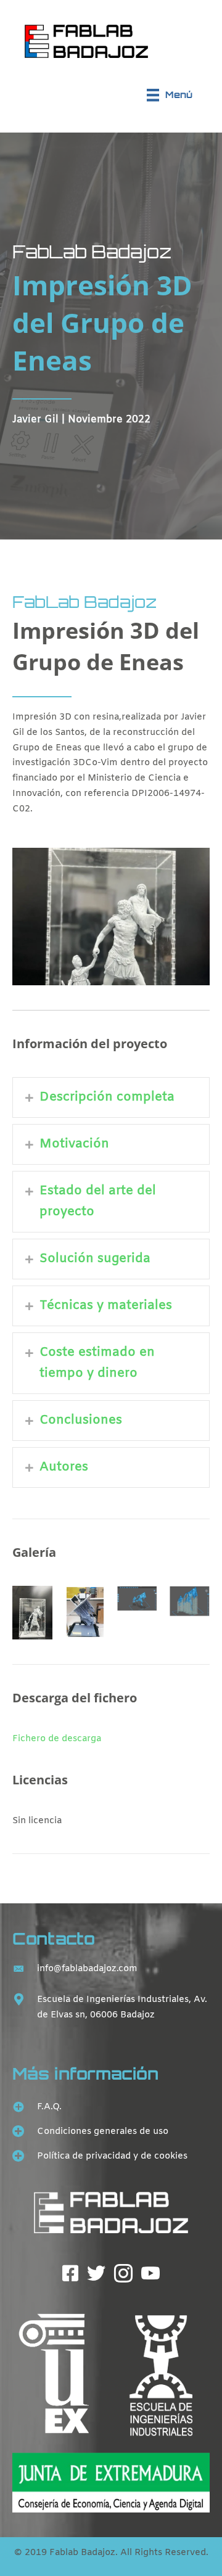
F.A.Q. (49, 2107)
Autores (64, 1467)
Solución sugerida (95, 1259)
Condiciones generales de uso (103, 2131)
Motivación (74, 1144)
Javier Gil (35, 420)
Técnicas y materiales (106, 1306)
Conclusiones (81, 1420)
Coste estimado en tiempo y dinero (97, 1363)
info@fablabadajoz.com (87, 1969)
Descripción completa (107, 1097)
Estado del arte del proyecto (98, 1201)
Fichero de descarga (57, 1739)
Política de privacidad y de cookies (112, 2156)
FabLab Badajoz (92, 251)
